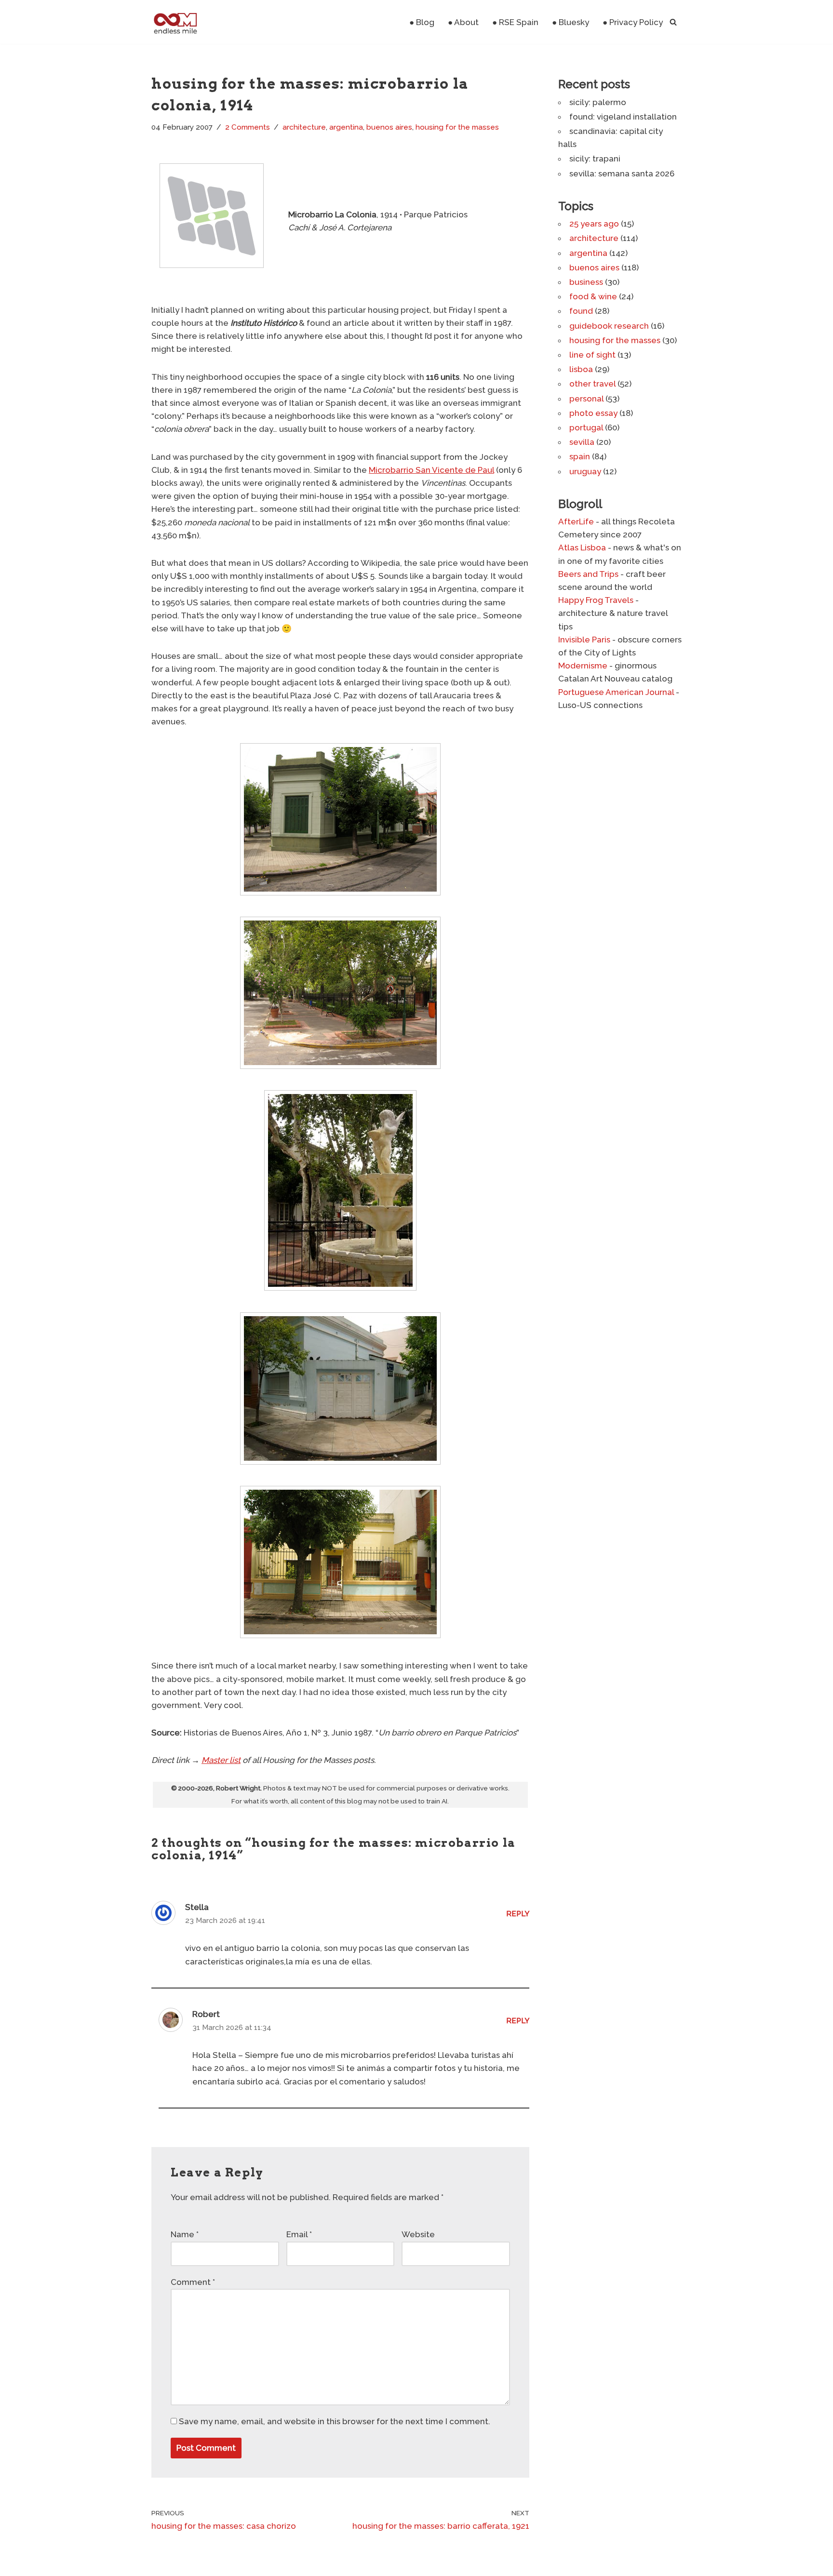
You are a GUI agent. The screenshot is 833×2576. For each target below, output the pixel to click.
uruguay (585, 471)
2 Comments (248, 127)
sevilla (582, 442)
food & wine (593, 296)
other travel (592, 384)
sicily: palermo (598, 102)
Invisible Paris (584, 640)
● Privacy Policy (633, 22)
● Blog (422, 22)
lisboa (581, 369)
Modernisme (583, 666)
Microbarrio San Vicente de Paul (431, 470)
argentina (346, 127)
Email (299, 2234)
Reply (518, 1914)
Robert (206, 2014)
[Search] (673, 22)
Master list (221, 1760)
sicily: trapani (595, 159)
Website (418, 2234)
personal (586, 399)
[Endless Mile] (174, 22)
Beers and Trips (588, 574)
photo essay (593, 413)
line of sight (592, 355)
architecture (304, 127)
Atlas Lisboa (582, 547)
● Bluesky (571, 22)
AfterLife (576, 521)
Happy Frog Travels (596, 600)
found (581, 311)
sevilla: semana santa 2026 (622, 174)
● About (463, 22)
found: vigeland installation (623, 117)
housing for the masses (457, 127)
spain (580, 456)
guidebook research (609, 326)
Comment (193, 2282)
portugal (586, 427)
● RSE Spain (515, 22)
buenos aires (389, 127)
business (586, 282)
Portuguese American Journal (616, 692)
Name (185, 2234)
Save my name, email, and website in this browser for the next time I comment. (335, 2421)
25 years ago (594, 224)
